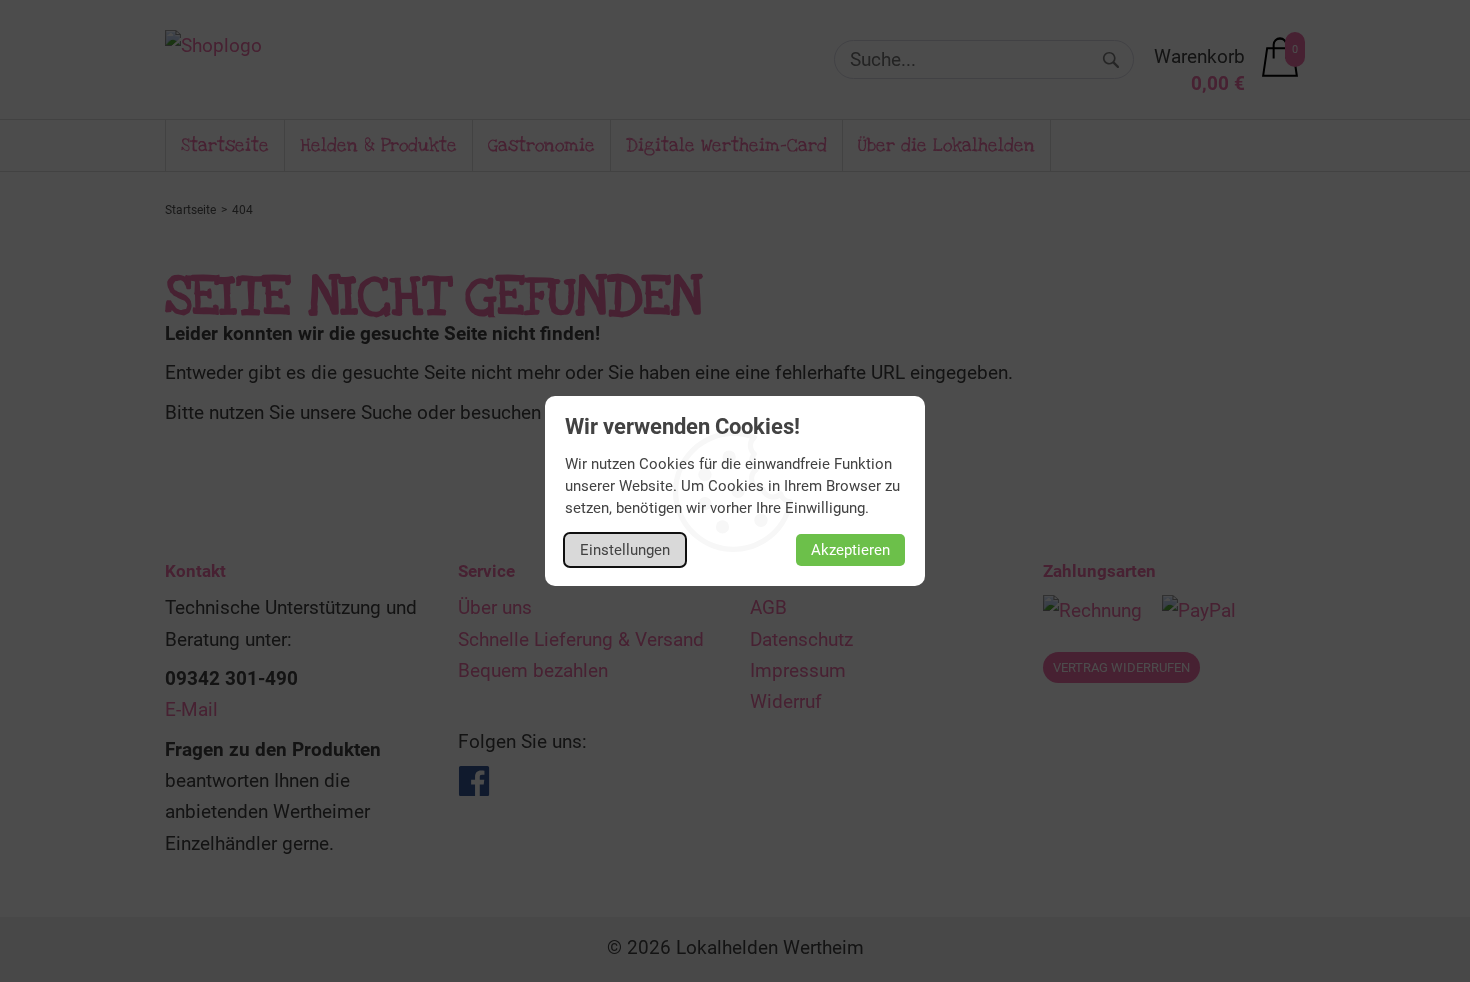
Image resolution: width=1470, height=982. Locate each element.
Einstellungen (625, 550)
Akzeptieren (850, 550)
